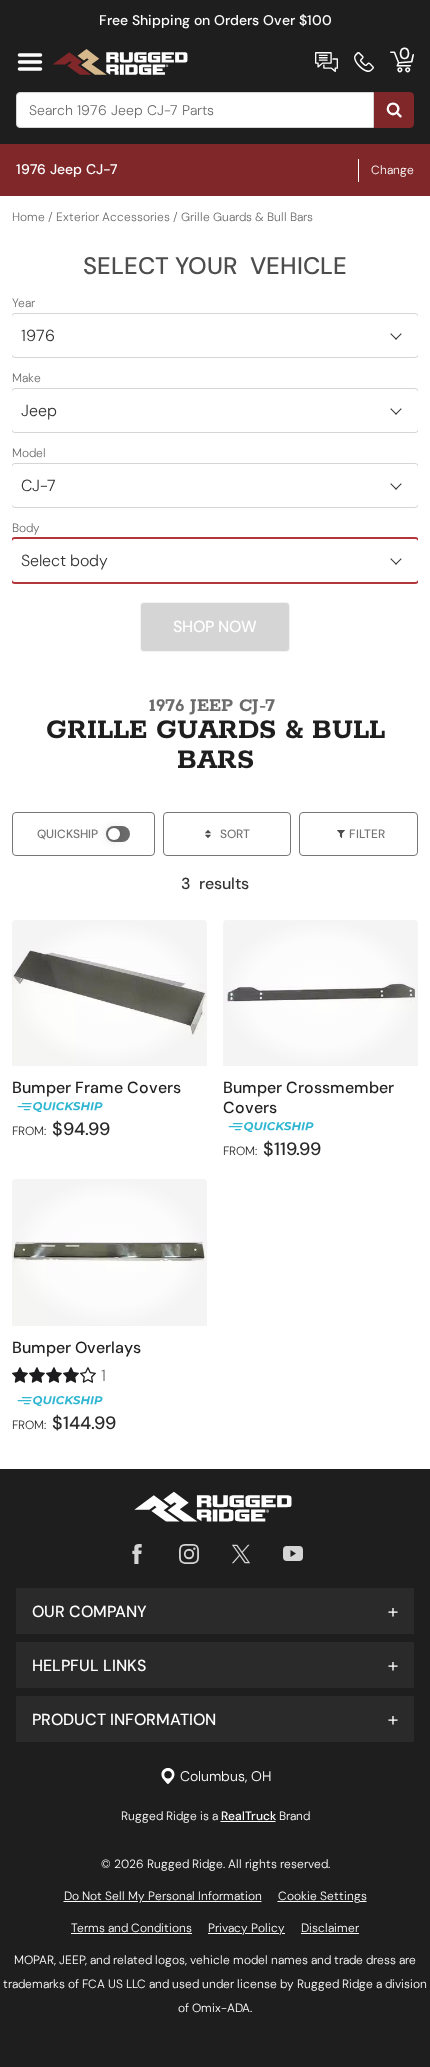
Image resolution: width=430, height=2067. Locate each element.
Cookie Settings (322, 1896)
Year (23, 303)
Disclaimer (330, 1928)
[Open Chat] (326, 62)
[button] (215, 1611)
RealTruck (248, 1816)
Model (29, 453)
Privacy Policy (246, 1928)
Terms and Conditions (131, 1928)
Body (26, 528)
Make (26, 378)
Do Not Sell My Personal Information (163, 1896)
